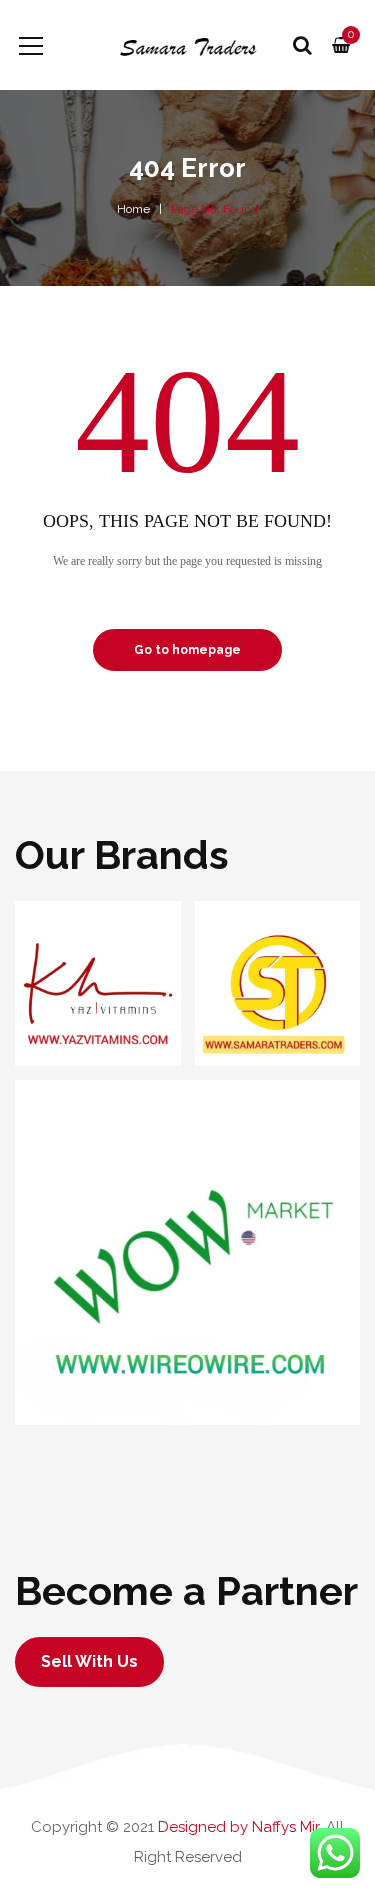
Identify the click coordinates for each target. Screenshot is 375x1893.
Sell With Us (89, 1661)
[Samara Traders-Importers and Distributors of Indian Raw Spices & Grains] (187, 45)
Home (133, 209)
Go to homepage (187, 650)
